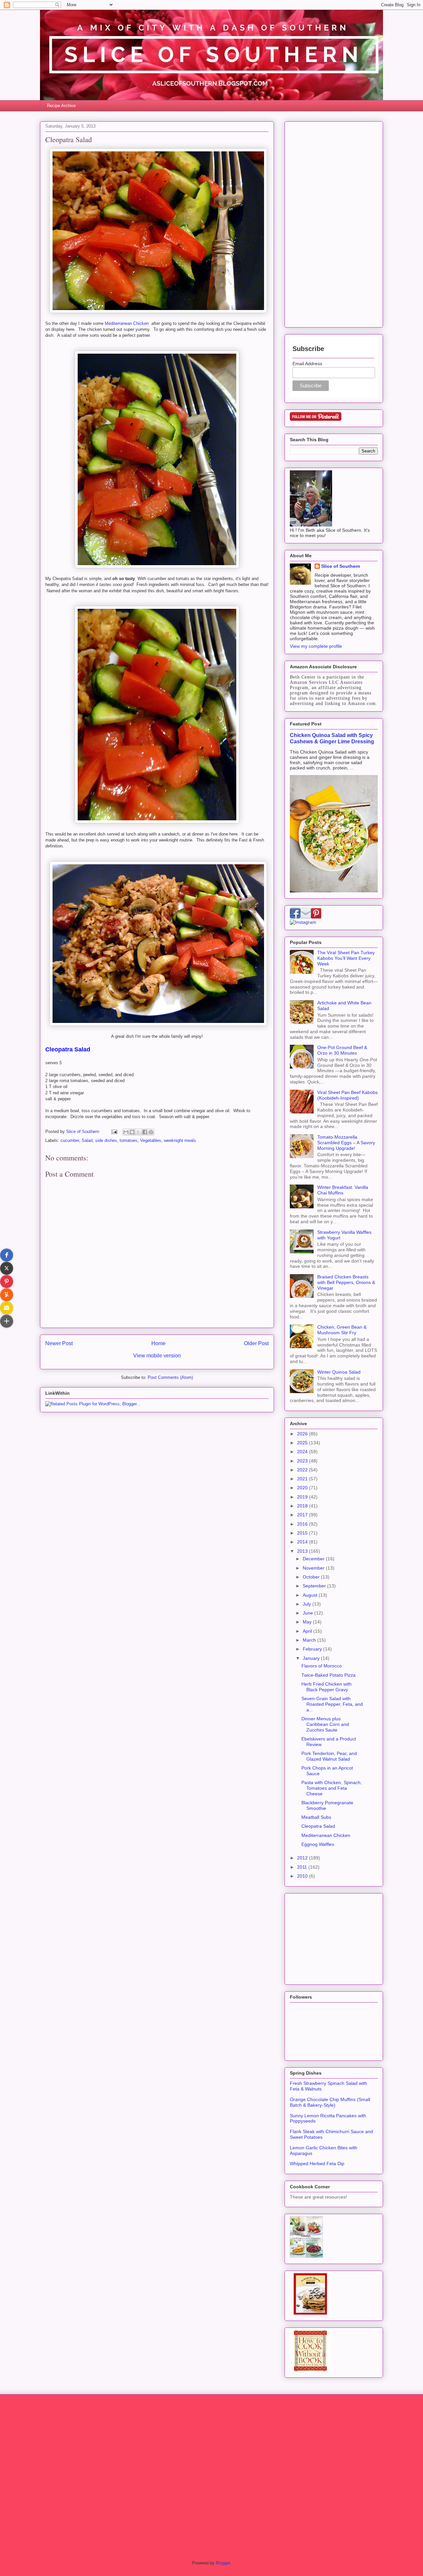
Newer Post (59, 1343)
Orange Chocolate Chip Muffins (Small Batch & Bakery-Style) (330, 2102)
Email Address (307, 364)
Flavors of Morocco (322, 1666)
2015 (303, 1533)
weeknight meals (180, 1140)
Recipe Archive (61, 106)
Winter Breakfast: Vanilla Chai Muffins (343, 1190)
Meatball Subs (316, 1817)
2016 (303, 1524)
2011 (303, 1867)
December (314, 1559)
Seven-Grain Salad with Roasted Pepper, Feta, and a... (332, 1704)
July (308, 1604)
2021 (303, 1479)
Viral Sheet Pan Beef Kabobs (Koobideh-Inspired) (347, 1095)
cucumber (70, 1140)
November (314, 1568)
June (308, 1613)
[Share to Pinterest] (151, 1132)
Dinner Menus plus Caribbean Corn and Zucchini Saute (325, 1724)
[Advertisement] (334, 223)
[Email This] (126, 1132)
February (313, 1649)
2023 (303, 1461)
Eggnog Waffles (318, 1844)
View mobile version (157, 1356)
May (308, 1622)
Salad (87, 1140)
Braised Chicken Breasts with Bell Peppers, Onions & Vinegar (346, 1282)
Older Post (256, 1343)
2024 (303, 1452)
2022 (303, 1470)
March (310, 1640)
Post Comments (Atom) (170, 1377)
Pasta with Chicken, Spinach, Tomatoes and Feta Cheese (332, 1788)
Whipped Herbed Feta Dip (317, 2164)
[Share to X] (138, 1132)
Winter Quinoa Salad (339, 1372)
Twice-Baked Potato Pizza (328, 1675)
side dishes (106, 1140)
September (315, 1586)
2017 (303, 1515)
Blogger (223, 2563)
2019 (303, 1497)
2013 (303, 1551)
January (312, 1658)
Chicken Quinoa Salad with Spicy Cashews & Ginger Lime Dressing (332, 738)
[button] (7, 1255)
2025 (303, 1443)
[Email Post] (114, 1132)
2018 (303, 1506)
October (312, 1577)
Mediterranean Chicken (127, 323)
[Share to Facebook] (145, 1132)
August (311, 1595)
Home (158, 1343)
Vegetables (151, 1140)
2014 (303, 1542)
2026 (303, 1434)
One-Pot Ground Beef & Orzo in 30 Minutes (342, 1050)
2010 (303, 1876)
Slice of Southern (341, 566)
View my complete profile (316, 646)
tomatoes (129, 1140)
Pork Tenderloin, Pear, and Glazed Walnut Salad (329, 1756)
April (308, 1631)
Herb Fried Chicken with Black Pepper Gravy (327, 1687)
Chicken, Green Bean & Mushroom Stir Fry (342, 1330)
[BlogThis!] (132, 1132)
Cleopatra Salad (318, 1826)
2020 (303, 1488)
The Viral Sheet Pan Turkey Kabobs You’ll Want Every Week (346, 958)
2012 (303, 1858)
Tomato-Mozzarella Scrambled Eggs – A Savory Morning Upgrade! (346, 1143)
